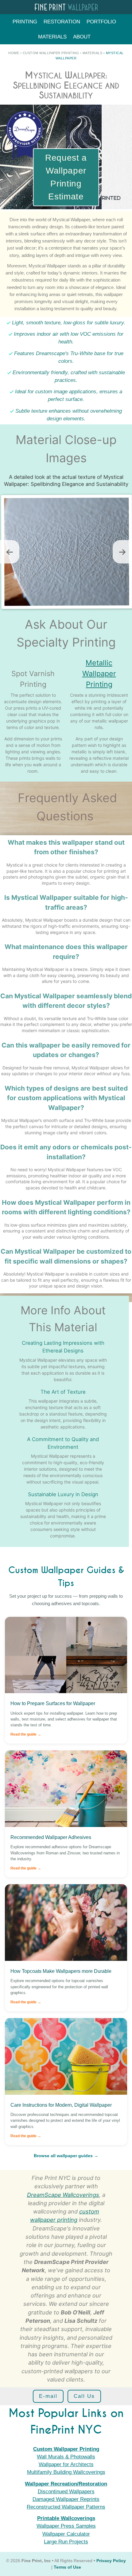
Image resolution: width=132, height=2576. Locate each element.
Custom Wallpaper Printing (51, 53)
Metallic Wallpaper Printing (99, 673)
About (82, 37)
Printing (25, 22)
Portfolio (101, 22)
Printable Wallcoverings (66, 2518)
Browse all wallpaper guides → (66, 2156)
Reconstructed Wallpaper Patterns (66, 2507)
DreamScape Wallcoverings (63, 2195)
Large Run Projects (66, 2542)
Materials (52, 37)
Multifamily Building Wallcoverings (66, 2472)
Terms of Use (67, 2567)
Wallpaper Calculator (66, 2534)
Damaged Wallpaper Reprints (66, 2499)
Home (14, 53)
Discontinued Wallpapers (66, 2492)
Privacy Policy (111, 2561)
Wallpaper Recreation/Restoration (66, 2484)
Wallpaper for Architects (66, 2464)
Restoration (62, 22)
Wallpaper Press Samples (66, 2526)
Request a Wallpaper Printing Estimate (66, 177)
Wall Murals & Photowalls (66, 2457)
